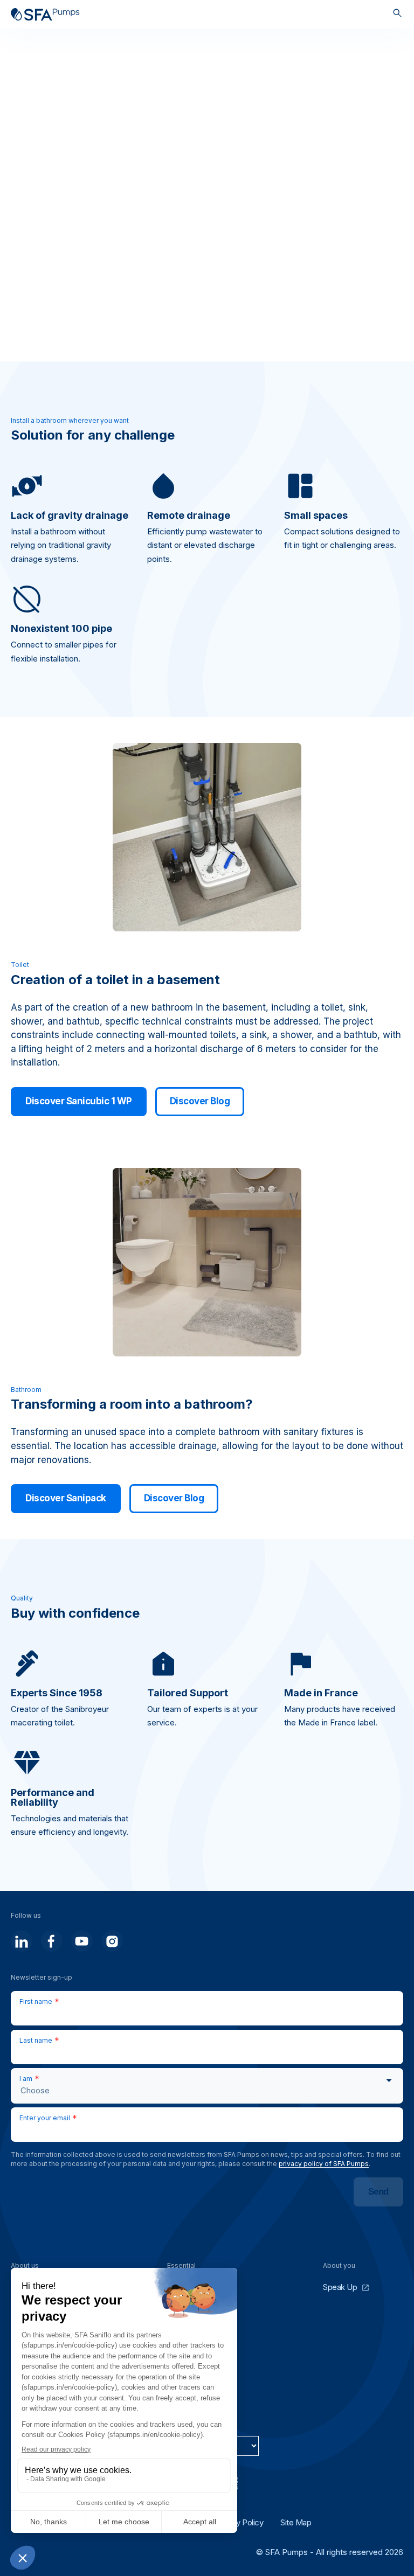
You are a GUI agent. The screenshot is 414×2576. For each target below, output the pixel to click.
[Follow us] (22, 1941)
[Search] (398, 14)
